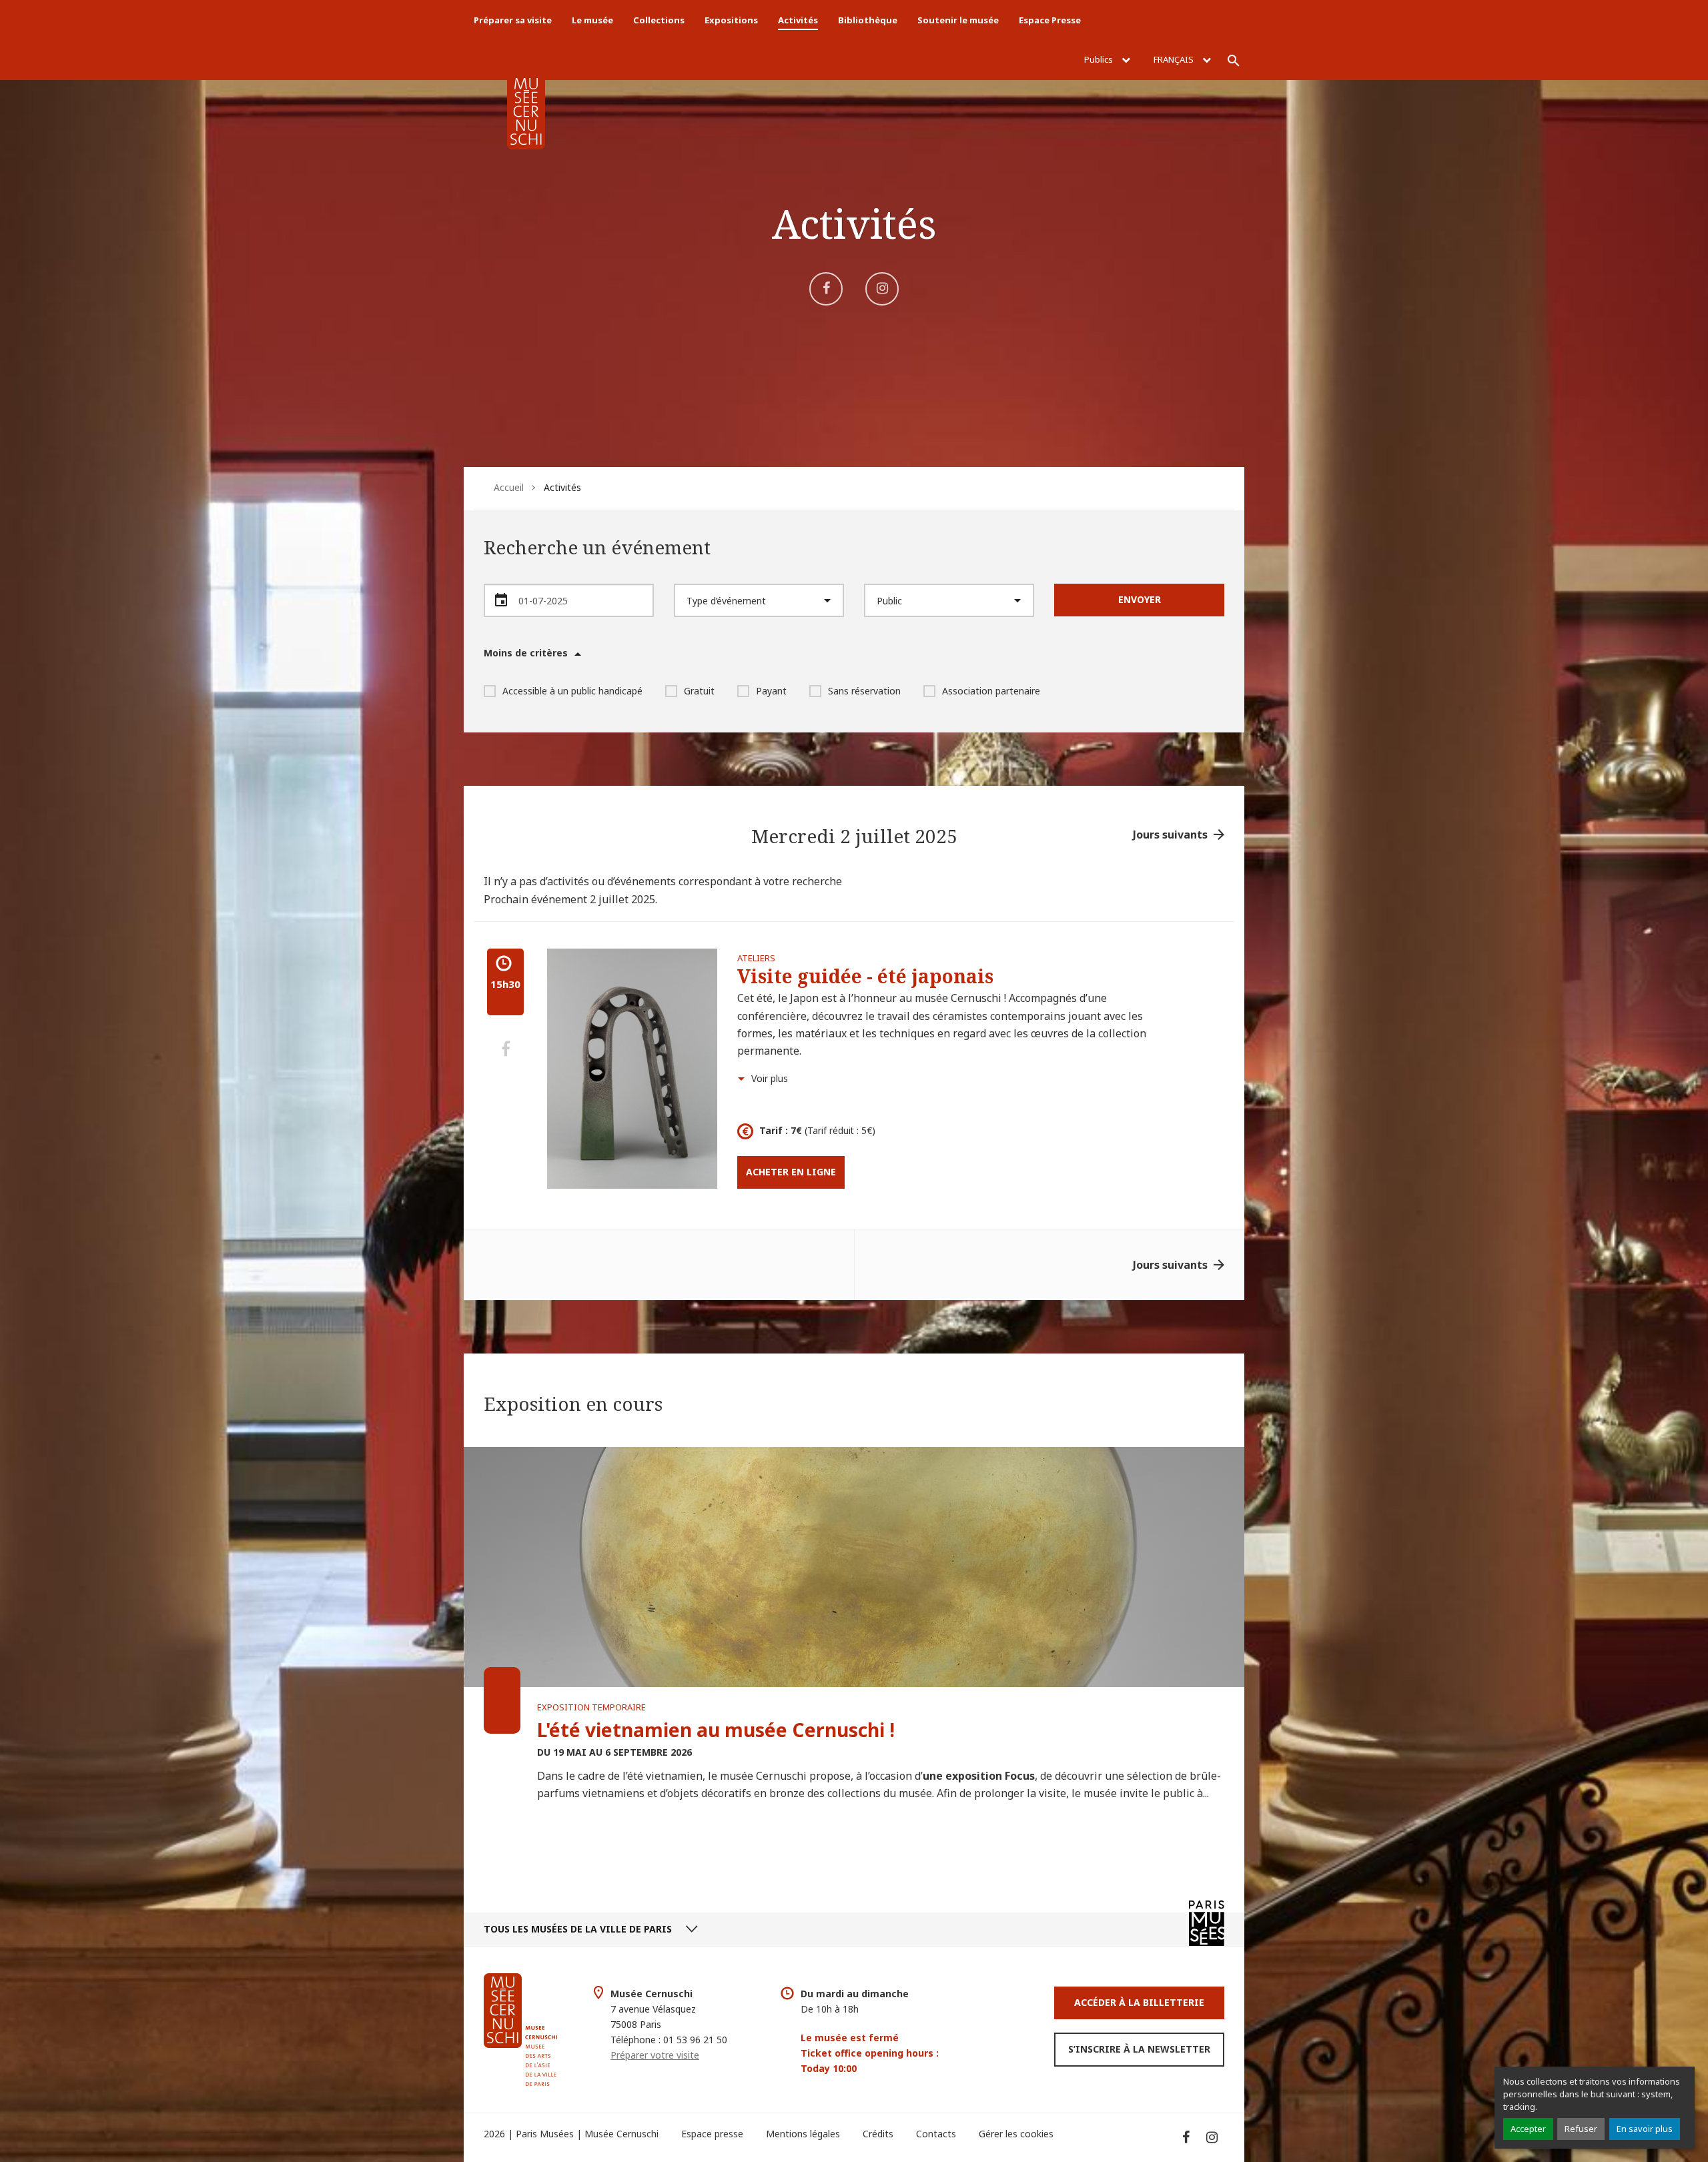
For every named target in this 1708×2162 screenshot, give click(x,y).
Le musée (592, 20)
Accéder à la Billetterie (1139, 2002)
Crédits (878, 2134)
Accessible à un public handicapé (572, 691)
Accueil (509, 487)
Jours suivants (1170, 835)
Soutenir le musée (958, 20)
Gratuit (699, 691)
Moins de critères (526, 653)
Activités (798, 20)
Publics (1100, 59)
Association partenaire (991, 691)
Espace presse (712, 2134)
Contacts (936, 2134)
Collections (659, 20)
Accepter (1528, 2129)
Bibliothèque (868, 20)
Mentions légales (803, 2134)
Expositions (731, 20)
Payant (771, 691)
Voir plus (770, 1078)
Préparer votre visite (655, 2055)
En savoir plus (1645, 2129)
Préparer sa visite (513, 20)
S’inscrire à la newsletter (1139, 2049)
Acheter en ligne (791, 1172)
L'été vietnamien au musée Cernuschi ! (716, 1730)
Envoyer (1140, 599)
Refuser (1581, 2129)
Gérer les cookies (1016, 2134)
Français (1175, 59)
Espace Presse (1050, 20)
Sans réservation (864, 691)
